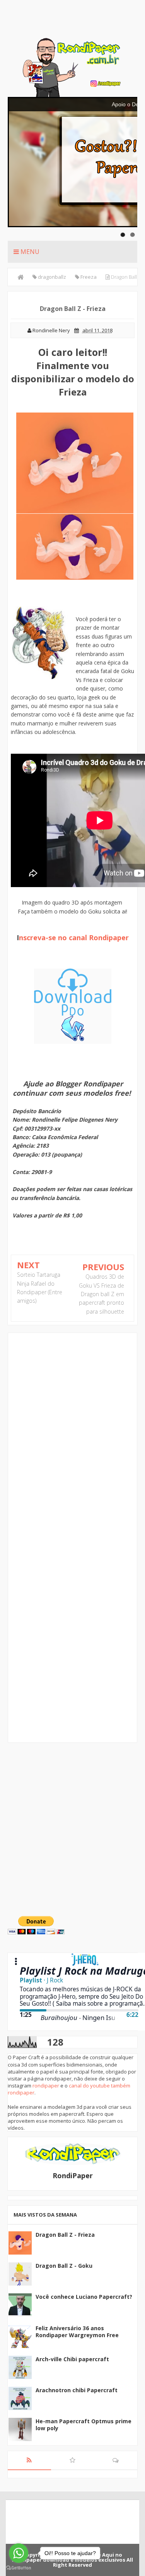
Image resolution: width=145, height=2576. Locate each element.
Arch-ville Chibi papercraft (72, 2359)
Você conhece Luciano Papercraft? (84, 2297)
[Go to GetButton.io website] (19, 2568)
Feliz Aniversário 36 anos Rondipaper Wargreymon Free (77, 2332)
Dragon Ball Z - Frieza (65, 2235)
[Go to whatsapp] (19, 2553)
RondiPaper (73, 2175)
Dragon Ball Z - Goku (64, 2266)
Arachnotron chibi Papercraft (77, 2390)
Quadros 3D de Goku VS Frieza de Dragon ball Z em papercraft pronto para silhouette (101, 1294)
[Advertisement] (72, 1826)
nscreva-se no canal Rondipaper (74, 938)
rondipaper (46, 2086)
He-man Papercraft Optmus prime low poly (84, 2425)
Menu (29, 252)
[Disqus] (72, 1438)
